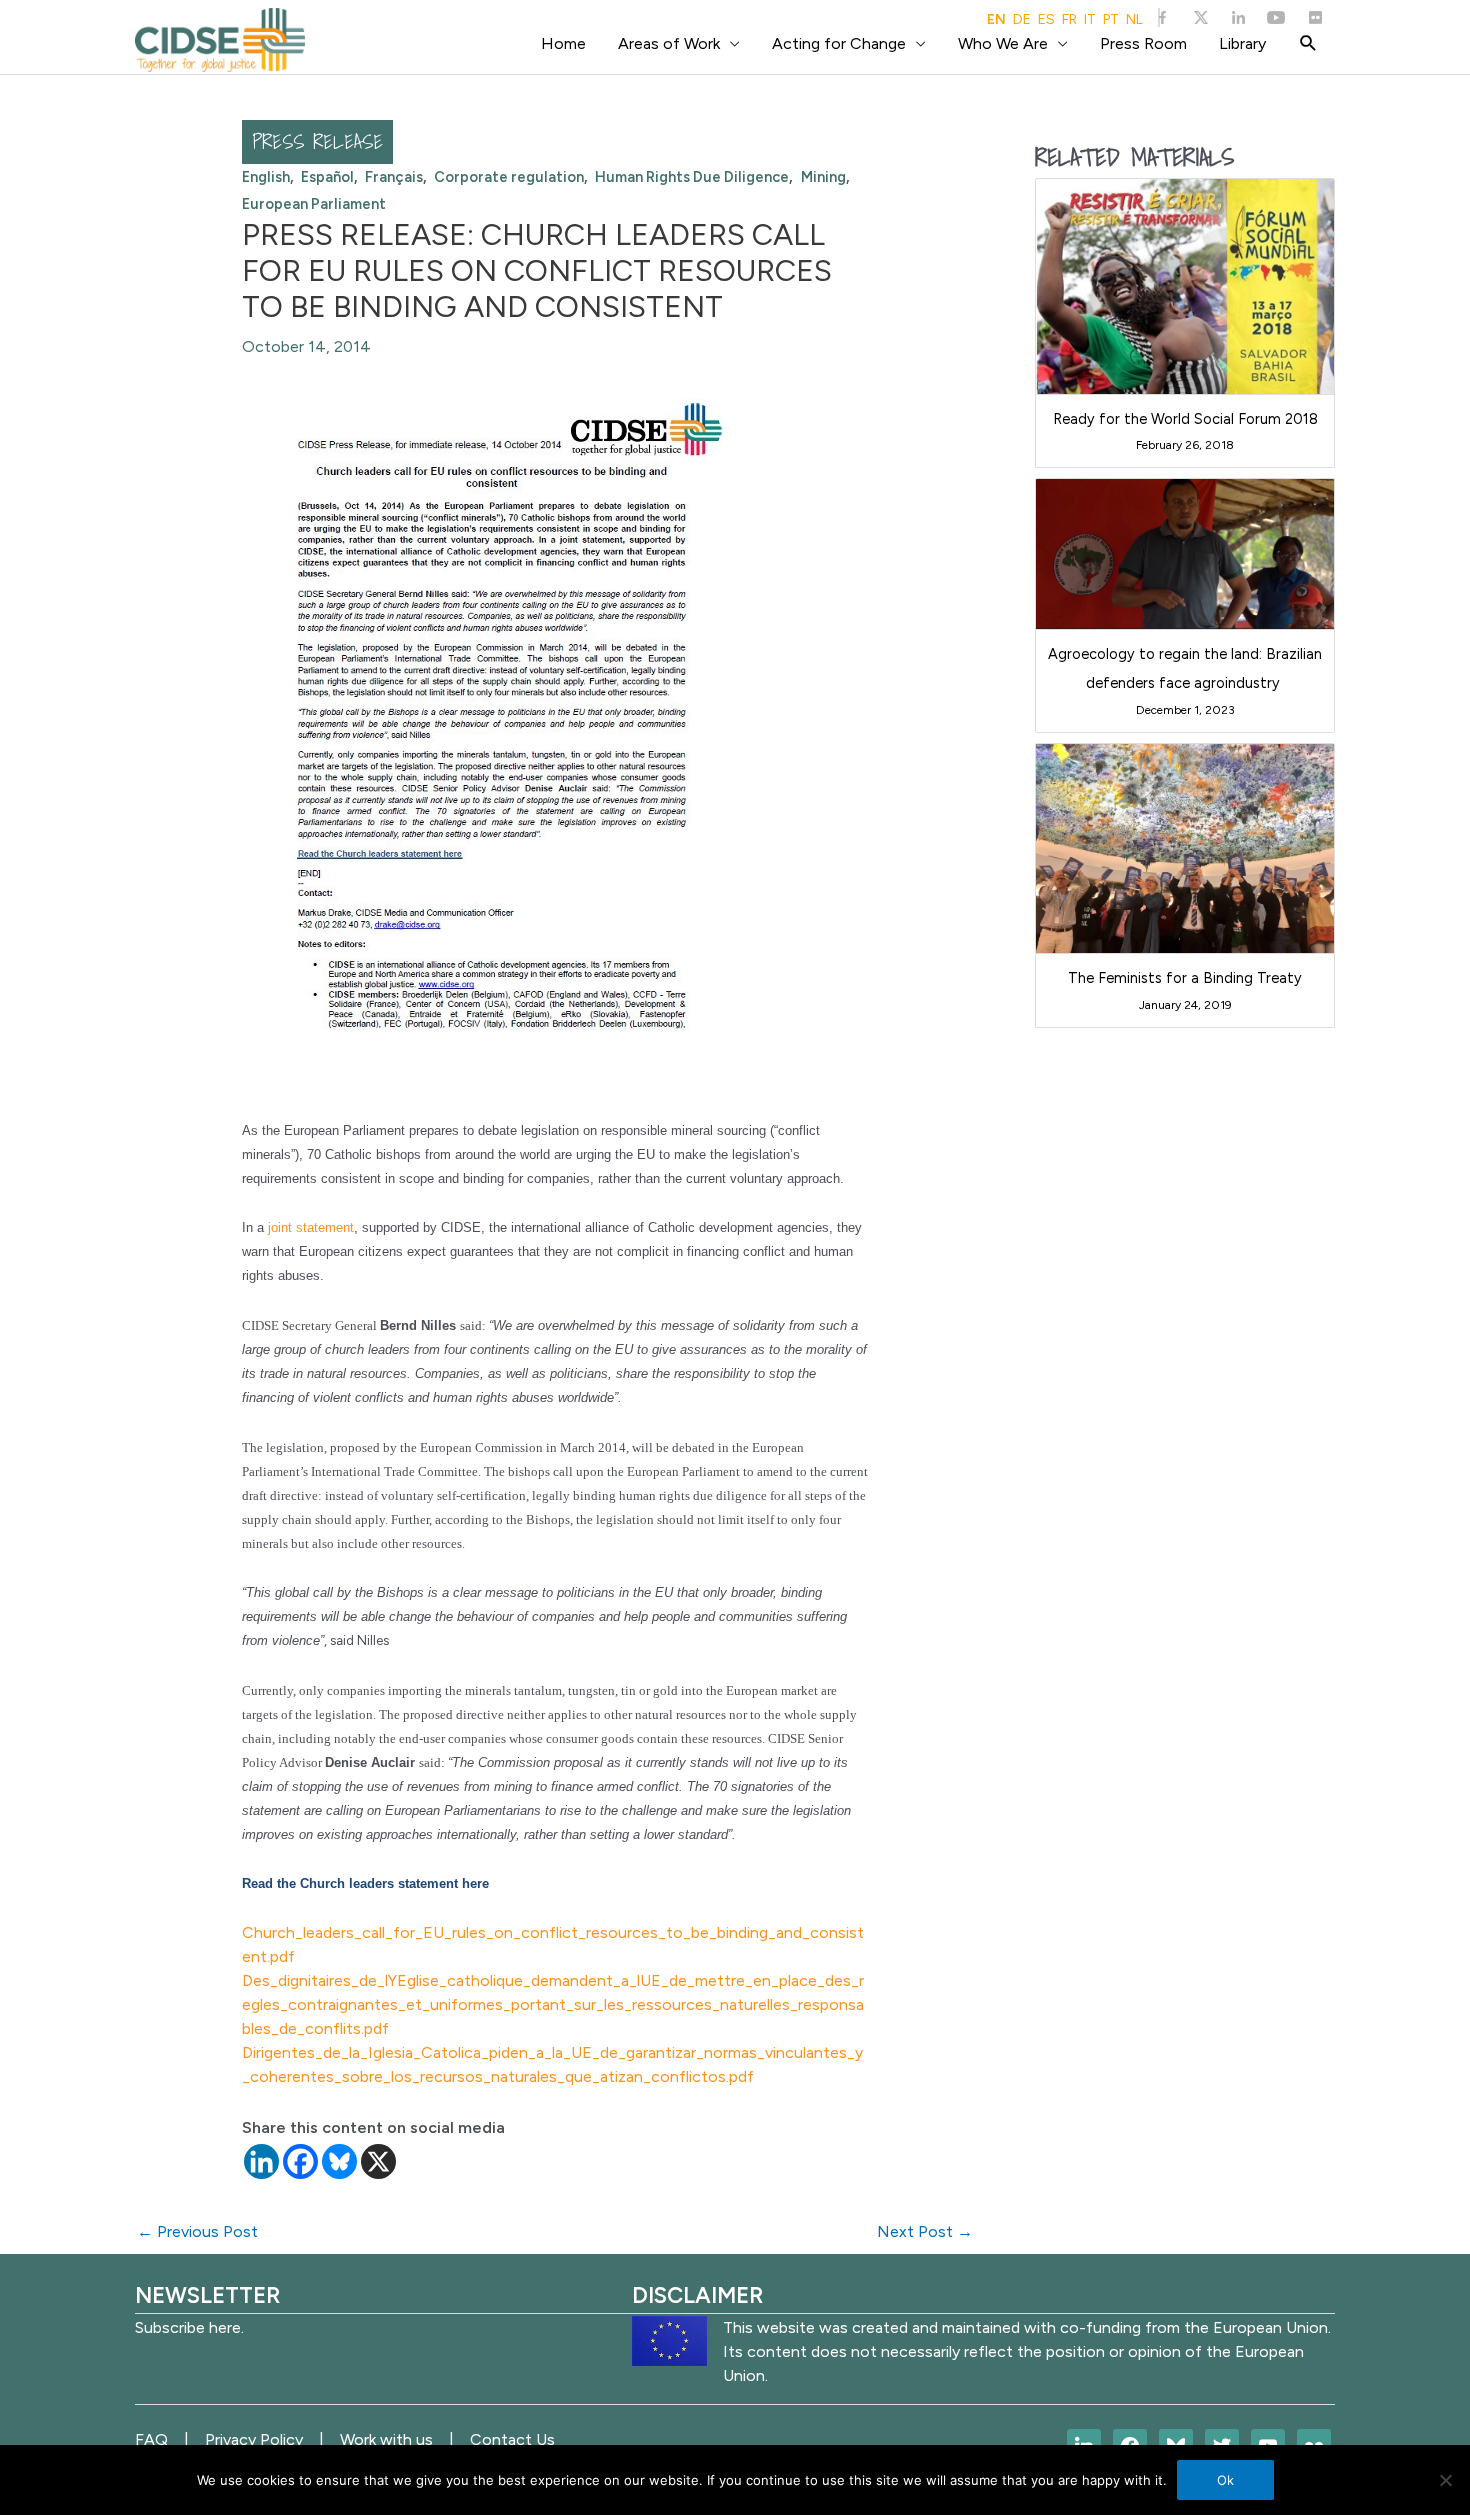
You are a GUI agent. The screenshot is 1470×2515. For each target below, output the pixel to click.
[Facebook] (300, 2161)
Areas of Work (669, 43)
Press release (317, 142)
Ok (1225, 2480)
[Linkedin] (261, 2161)
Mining (823, 177)
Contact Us (512, 2439)
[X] (378, 2161)
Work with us (386, 2439)
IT (1090, 20)
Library (1242, 43)
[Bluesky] (339, 2161)
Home (563, 43)
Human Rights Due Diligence (692, 177)
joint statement (311, 1227)
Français (394, 177)
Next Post (925, 2231)
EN (996, 20)
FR (1069, 20)
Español (327, 177)
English (266, 177)
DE (1022, 20)
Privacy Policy (254, 2439)
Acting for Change (839, 43)
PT (1111, 20)
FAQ (151, 2439)
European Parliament (314, 204)
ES (1046, 20)
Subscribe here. (189, 2327)
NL (1134, 20)
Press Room (1143, 43)
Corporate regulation (509, 177)
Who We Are (1003, 43)
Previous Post (197, 2231)
